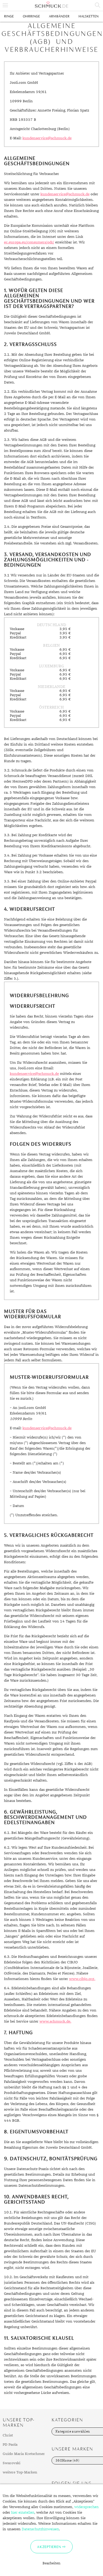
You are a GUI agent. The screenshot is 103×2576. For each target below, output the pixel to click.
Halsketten (88, 16)
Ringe (9, 16)
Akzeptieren (49, 2547)
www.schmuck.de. (55, 2022)
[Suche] (98, 5)
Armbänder (59, 16)
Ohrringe (31, 16)
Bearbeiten (51, 2563)
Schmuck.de (51, 5)
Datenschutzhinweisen (40, 2529)
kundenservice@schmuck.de (47, 138)
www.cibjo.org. (82, 1979)
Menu (5, 5)
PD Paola (10, 2445)
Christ (8, 2435)
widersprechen (86, 2507)
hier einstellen (23, 2513)
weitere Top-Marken (20, 2472)
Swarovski (11, 2463)
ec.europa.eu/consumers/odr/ (29, 242)
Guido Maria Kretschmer (24, 2454)
